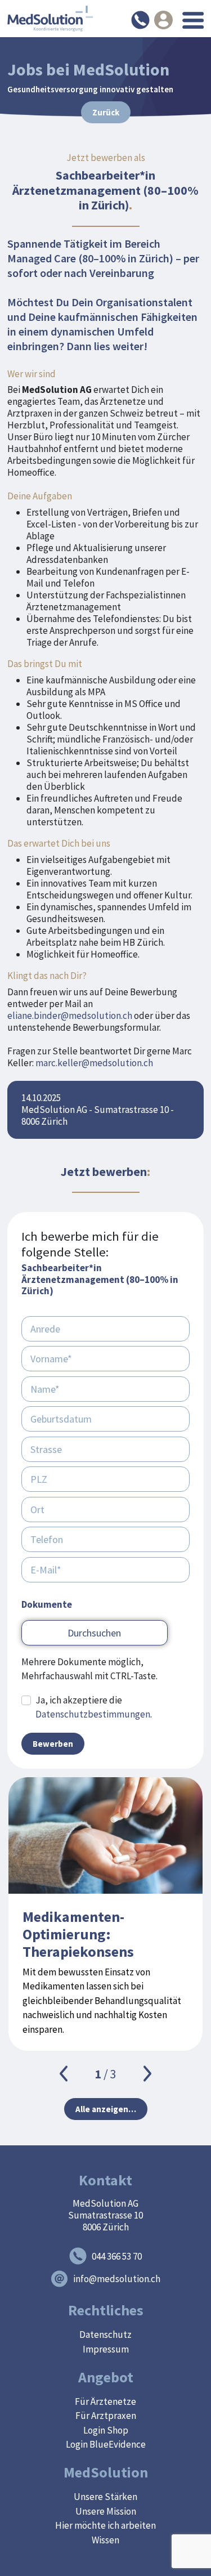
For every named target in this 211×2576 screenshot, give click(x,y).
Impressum (106, 2349)
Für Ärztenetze (105, 2401)
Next (147, 2074)
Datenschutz (105, 2334)
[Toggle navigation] (193, 20)
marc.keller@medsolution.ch (94, 1063)
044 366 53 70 (117, 2256)
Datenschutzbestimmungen (93, 1714)
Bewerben (53, 1744)
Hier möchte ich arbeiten (105, 2525)
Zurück (106, 112)
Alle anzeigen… (106, 2109)
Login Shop (106, 2430)
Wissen (105, 2540)
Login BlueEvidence (106, 2444)
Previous (64, 2074)
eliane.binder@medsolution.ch (70, 1016)
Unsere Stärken (105, 2497)
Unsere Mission (106, 2511)
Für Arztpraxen (106, 2416)
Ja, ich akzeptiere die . (94, 1707)
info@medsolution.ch (117, 2279)
